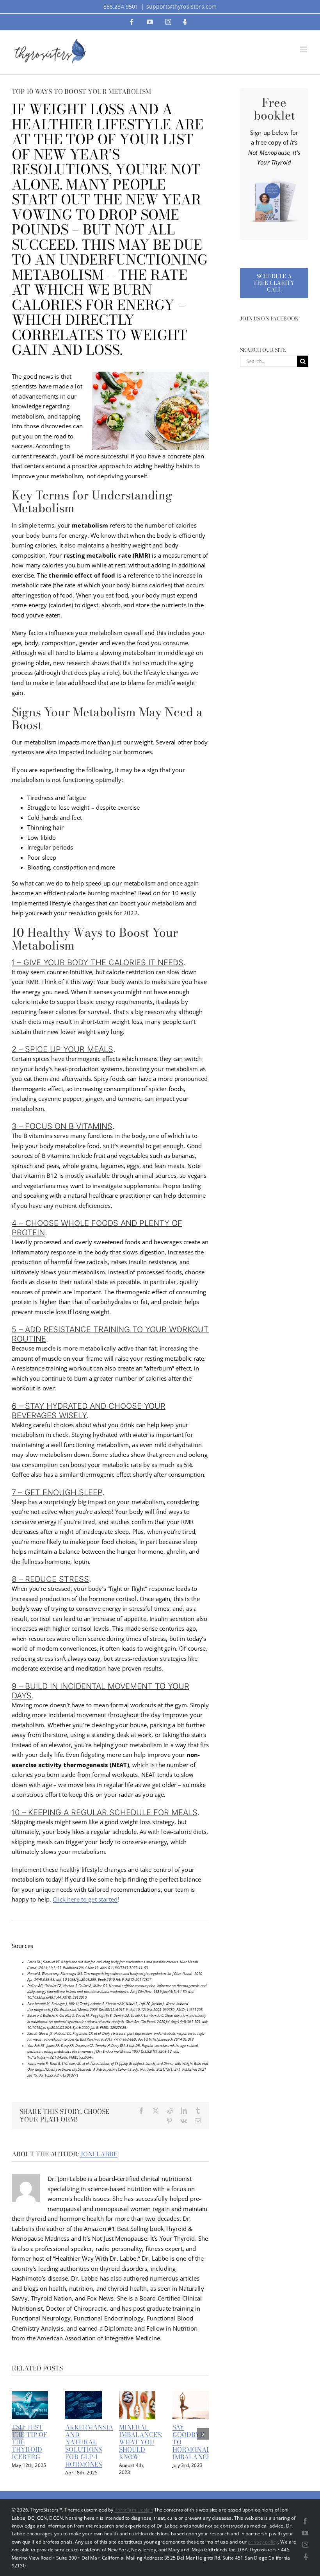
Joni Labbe (99, 2154)
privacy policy (263, 2542)
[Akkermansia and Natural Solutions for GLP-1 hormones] (83, 2395)
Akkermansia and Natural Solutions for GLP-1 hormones (89, 2446)
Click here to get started (85, 1899)
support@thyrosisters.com (182, 6)
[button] (18, 2434)
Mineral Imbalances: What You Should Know (141, 2442)
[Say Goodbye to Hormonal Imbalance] (191, 2395)
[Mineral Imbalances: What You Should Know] (137, 2395)
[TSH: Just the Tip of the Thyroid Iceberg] (30, 2395)
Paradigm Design (133, 2510)
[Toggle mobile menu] (304, 49)
